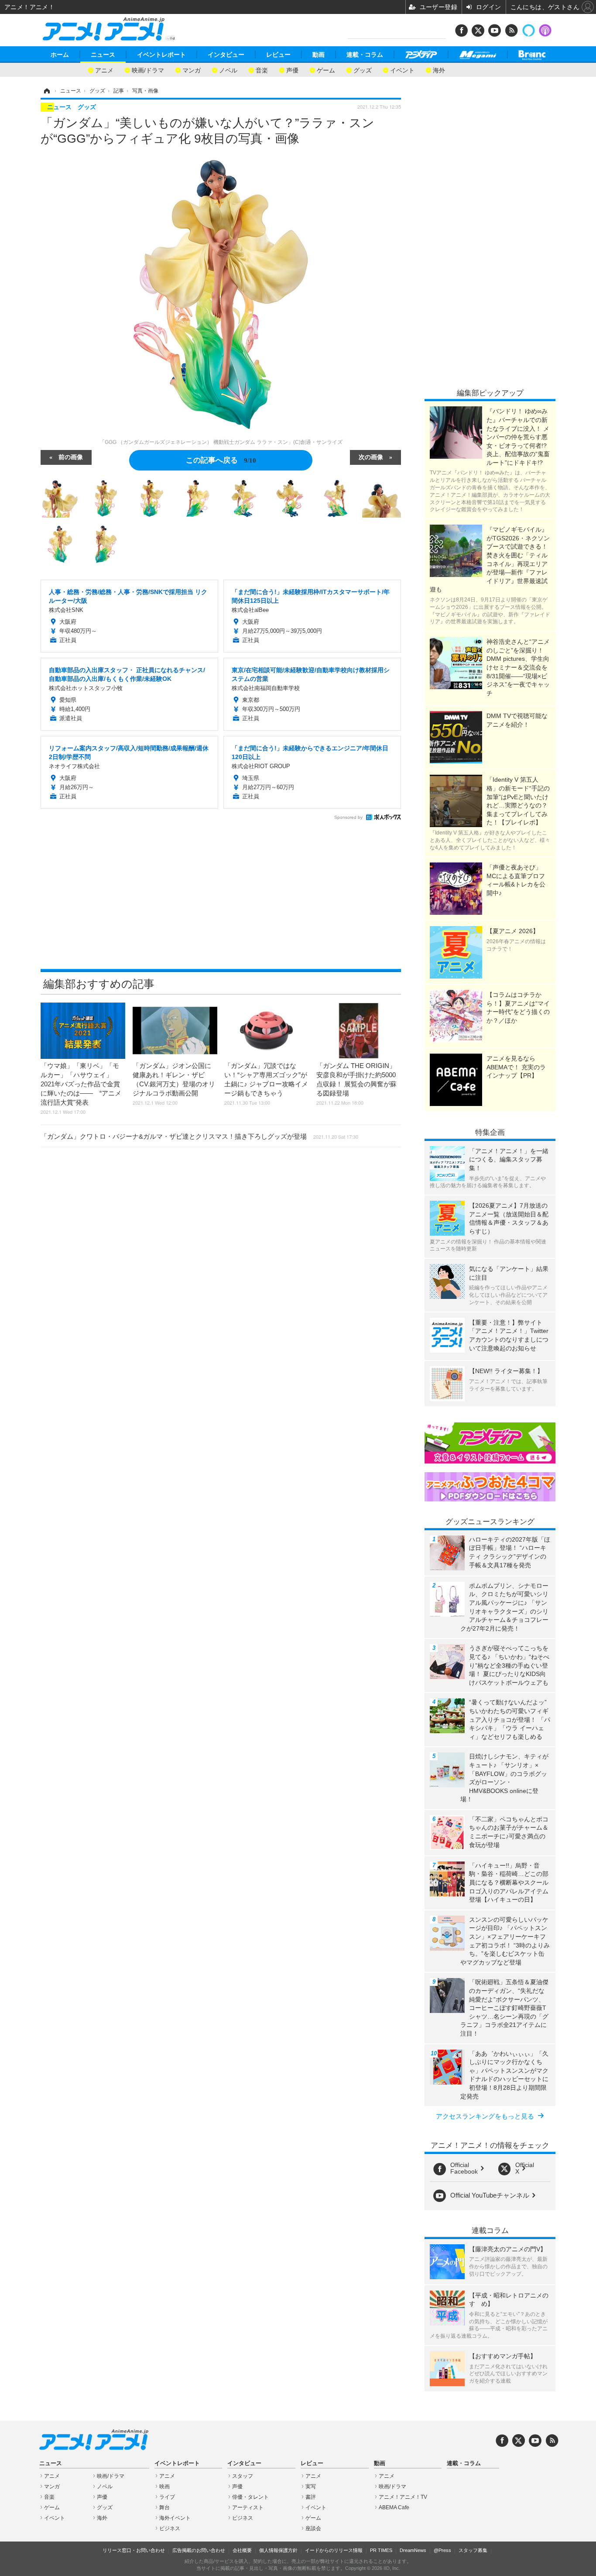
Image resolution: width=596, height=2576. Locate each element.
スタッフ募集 (473, 2550)
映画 (164, 2487)
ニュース (103, 55)
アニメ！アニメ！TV (403, 2497)
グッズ (363, 70)
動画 (319, 55)
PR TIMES (381, 2550)
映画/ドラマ (148, 70)
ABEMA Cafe (394, 2507)
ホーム (60, 55)
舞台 (164, 2507)
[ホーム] (46, 91)
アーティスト (248, 2507)
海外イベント (175, 2518)
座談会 (313, 2528)
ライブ (167, 2497)
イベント (402, 70)
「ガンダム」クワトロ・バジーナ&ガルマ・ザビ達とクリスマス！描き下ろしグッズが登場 (199, 1136)
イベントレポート (161, 55)
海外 (439, 70)
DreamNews (413, 2550)
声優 (292, 70)
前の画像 (71, 457)
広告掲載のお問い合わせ (199, 2550)
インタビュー (226, 55)
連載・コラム (365, 55)
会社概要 (242, 2550)
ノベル (228, 70)
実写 (311, 2487)
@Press (442, 2550)
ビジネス (170, 2528)
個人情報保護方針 (278, 2550)
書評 (311, 2497)
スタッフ (243, 2476)
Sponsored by (348, 817)
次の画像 (371, 457)
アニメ (104, 70)
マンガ (192, 70)
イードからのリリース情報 (334, 2550)
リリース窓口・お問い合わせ (134, 2550)
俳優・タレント (250, 2497)
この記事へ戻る (221, 459)
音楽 (262, 70)
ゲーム (326, 70)
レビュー (278, 55)
